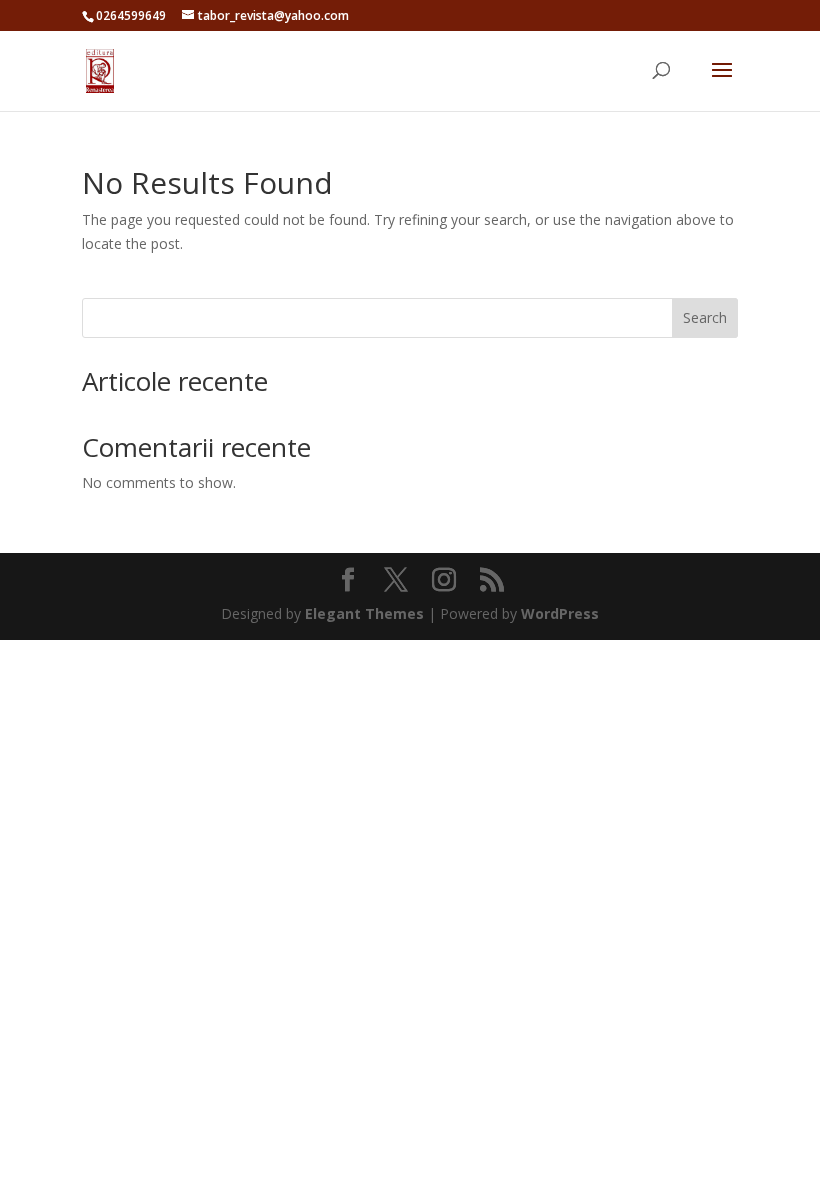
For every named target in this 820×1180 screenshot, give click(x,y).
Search (705, 317)
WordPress (560, 613)
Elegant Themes (364, 613)
